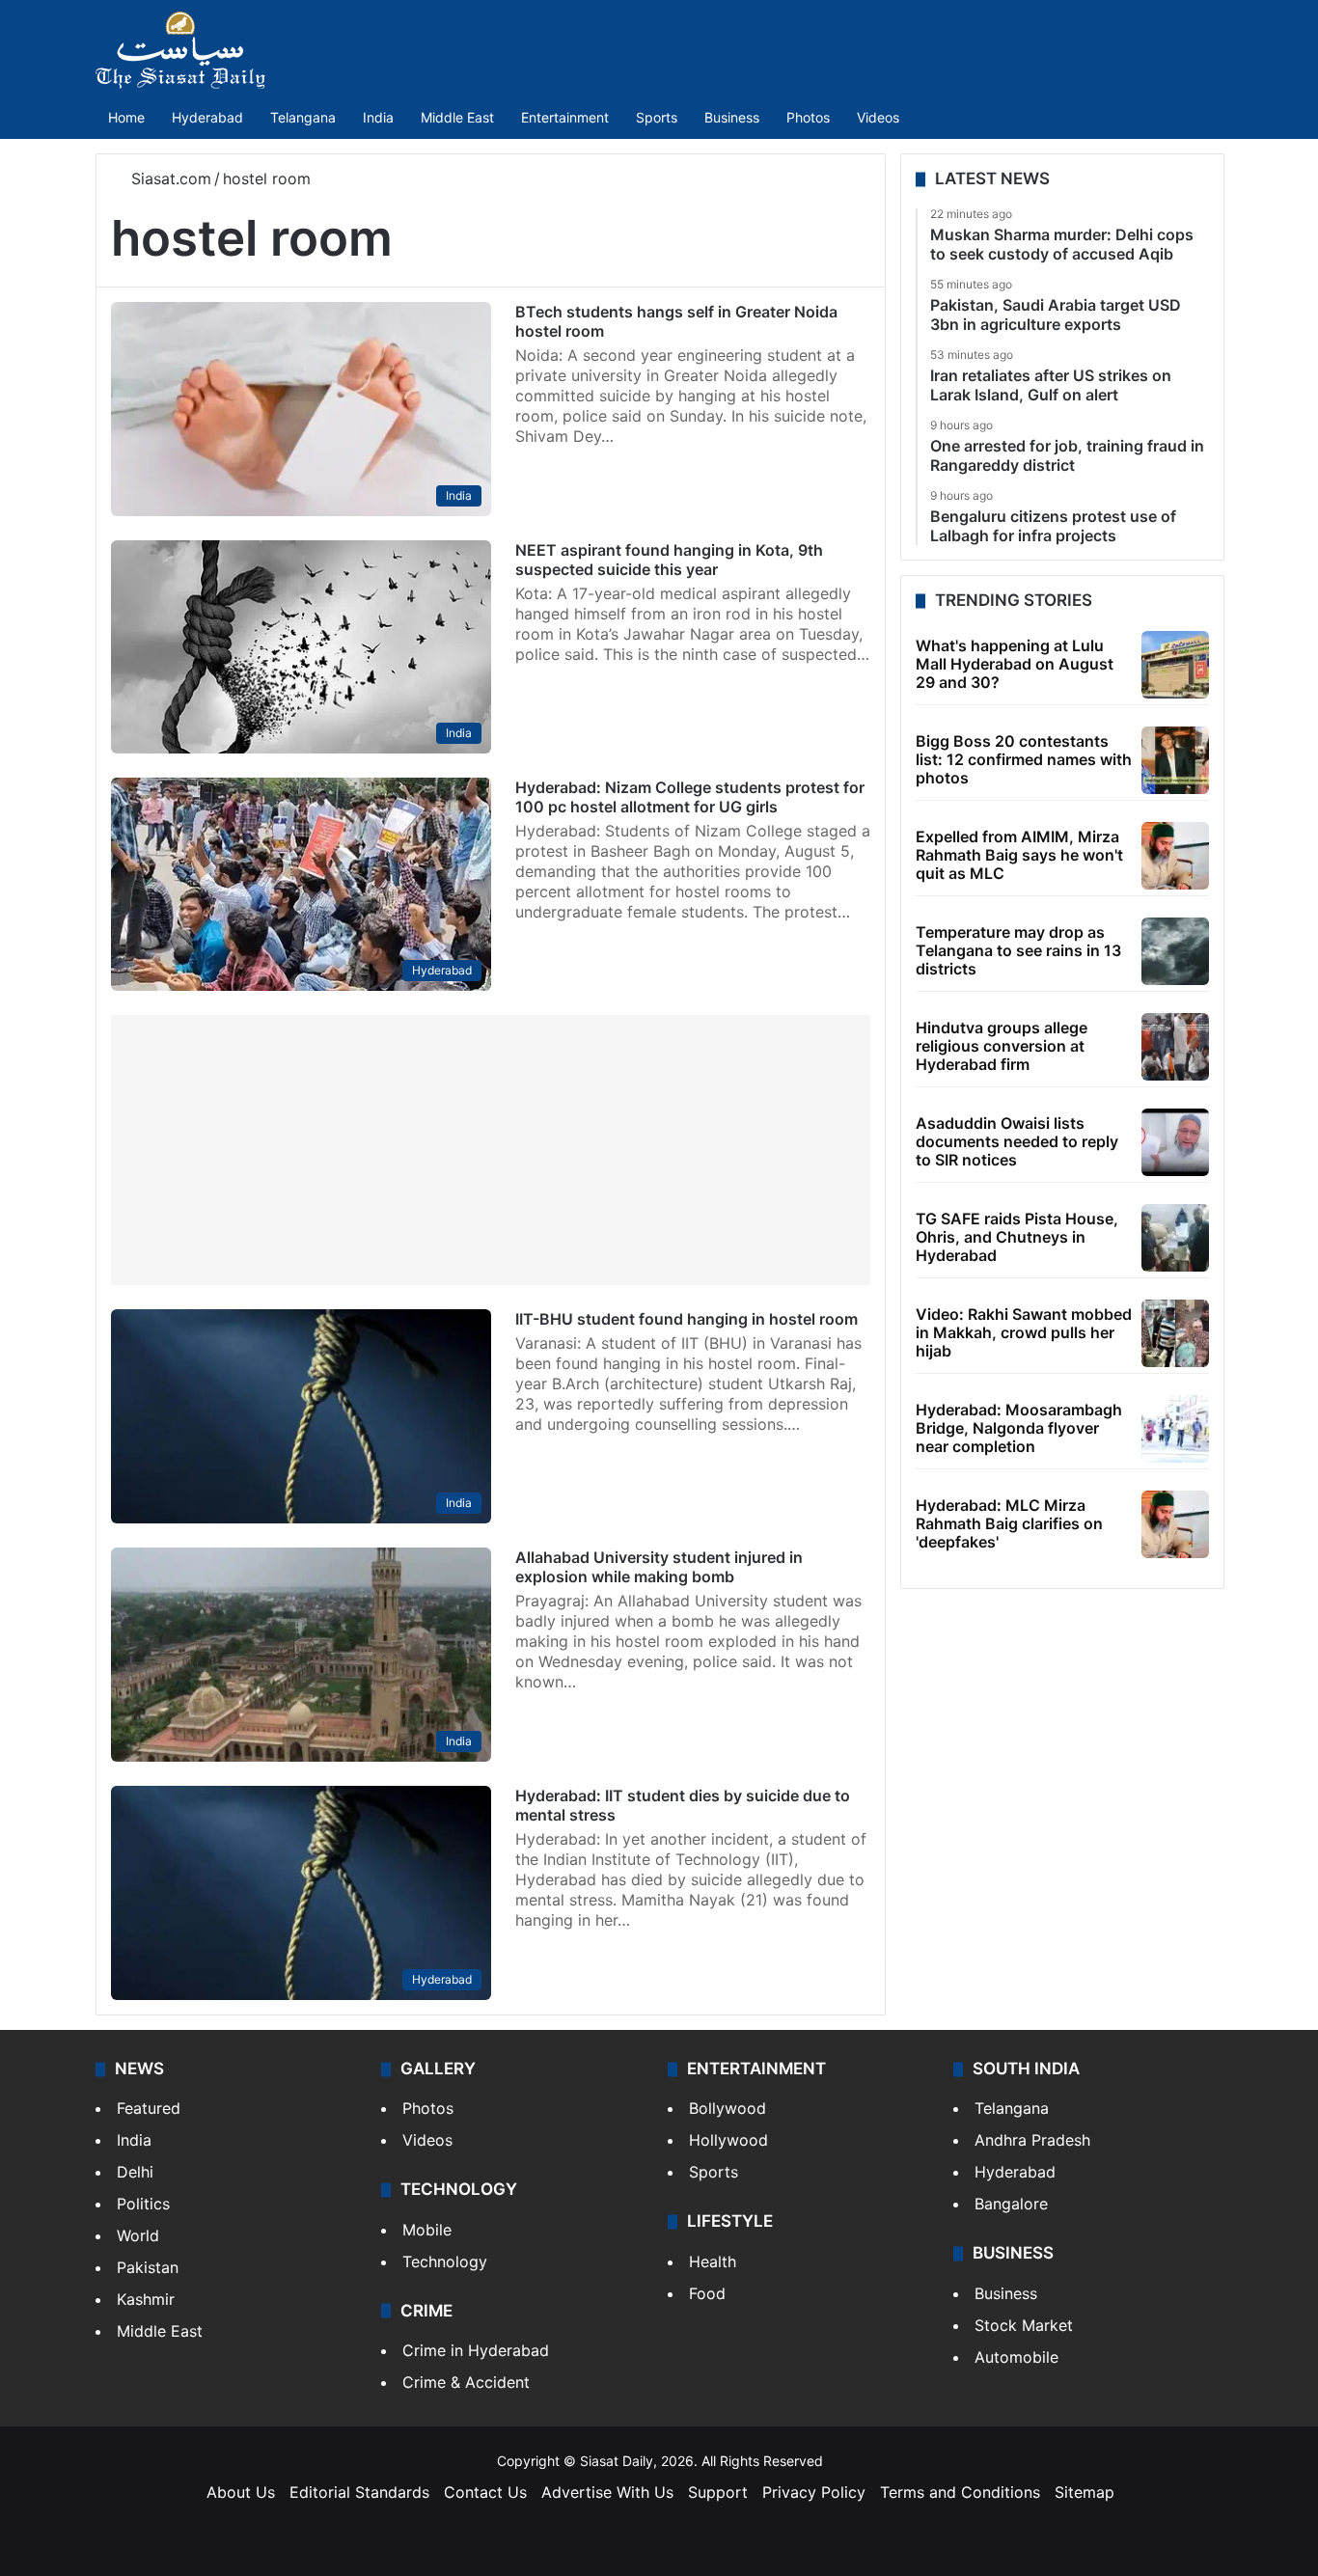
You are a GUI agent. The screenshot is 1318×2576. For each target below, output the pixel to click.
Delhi (135, 2172)
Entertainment (565, 117)
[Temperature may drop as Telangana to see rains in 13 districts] (1175, 951)
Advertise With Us (607, 2492)
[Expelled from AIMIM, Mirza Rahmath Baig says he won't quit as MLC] (1175, 856)
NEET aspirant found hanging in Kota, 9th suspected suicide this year (669, 560)
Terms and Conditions (960, 2492)
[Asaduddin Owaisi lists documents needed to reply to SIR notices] (1175, 1142)
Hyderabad (207, 117)
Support (718, 2492)
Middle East (457, 117)
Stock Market (1024, 2325)
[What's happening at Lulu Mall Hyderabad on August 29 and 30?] (1175, 665)
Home (126, 117)
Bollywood (728, 2108)
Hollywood (728, 2140)
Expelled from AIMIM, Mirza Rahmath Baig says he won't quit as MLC (1019, 855)
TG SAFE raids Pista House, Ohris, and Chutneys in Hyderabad (1017, 1237)
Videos (878, 117)
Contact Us (485, 2492)
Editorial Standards (359, 2492)
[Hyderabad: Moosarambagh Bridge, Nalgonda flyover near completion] (1175, 1429)
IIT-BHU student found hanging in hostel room (686, 1319)
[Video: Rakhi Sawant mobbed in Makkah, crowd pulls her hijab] (1175, 1333)
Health (713, 2261)
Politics (143, 2204)
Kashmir (146, 2299)
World (138, 2235)
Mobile (427, 2230)
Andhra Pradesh (1032, 2140)
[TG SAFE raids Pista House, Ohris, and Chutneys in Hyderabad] (1175, 1238)
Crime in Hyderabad (476, 2350)
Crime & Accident (466, 2382)
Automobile (1016, 2357)
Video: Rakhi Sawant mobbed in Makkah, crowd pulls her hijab (1024, 1332)
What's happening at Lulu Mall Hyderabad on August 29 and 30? (1015, 664)
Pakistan (148, 2267)
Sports (657, 117)
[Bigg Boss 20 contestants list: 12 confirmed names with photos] (1175, 760)
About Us (241, 2492)
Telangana (303, 117)
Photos (808, 117)
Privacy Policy (814, 2492)
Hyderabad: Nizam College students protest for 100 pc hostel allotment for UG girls (690, 797)
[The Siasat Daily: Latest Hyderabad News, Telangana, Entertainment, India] (180, 50)
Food (707, 2293)
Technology (445, 2261)
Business (732, 117)
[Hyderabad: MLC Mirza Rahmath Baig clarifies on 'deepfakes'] (1175, 1524)
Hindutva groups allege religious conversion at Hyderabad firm (1002, 1046)
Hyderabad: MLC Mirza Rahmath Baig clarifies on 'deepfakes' (1009, 1523)
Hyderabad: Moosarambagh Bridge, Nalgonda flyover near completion (1019, 1428)
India (378, 117)
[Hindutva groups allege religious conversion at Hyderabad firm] (1175, 1047)
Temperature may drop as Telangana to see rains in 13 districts (1018, 950)
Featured (149, 2108)
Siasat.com (169, 178)
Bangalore (1011, 2204)
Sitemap (1085, 2492)
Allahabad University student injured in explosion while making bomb (659, 1567)
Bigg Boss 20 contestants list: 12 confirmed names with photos (1024, 759)
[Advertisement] (491, 1150)
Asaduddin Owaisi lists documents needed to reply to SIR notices (1017, 1141)
